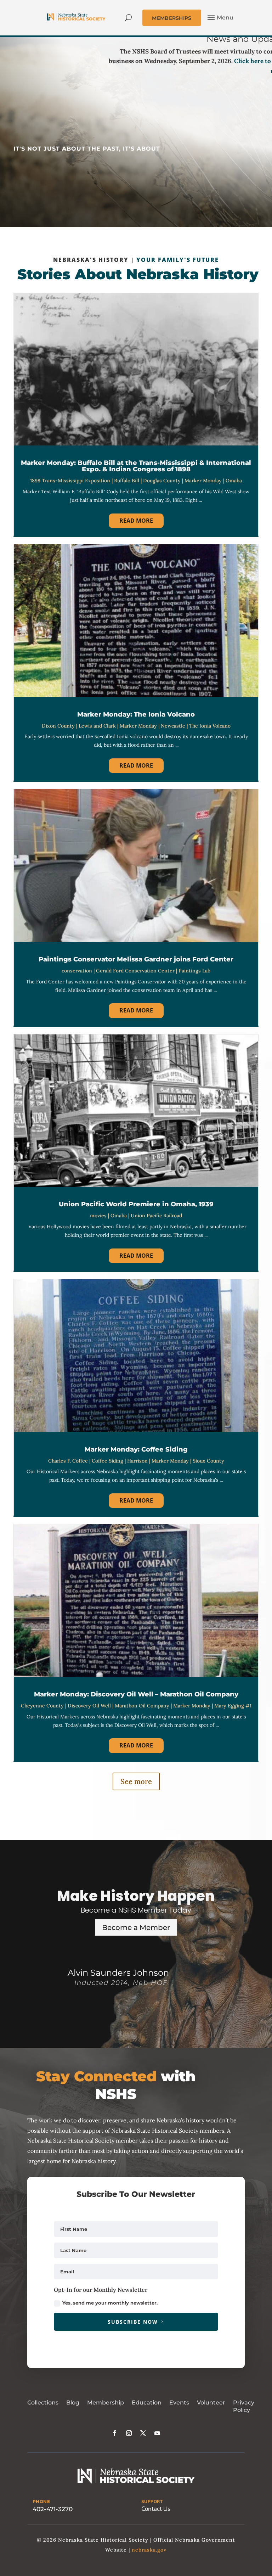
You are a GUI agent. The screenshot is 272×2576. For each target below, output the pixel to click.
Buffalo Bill (127, 481)
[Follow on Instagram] (129, 2433)
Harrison (137, 1461)
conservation (77, 971)
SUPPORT (152, 2502)
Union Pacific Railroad (156, 1216)
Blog (73, 2403)
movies (98, 1216)
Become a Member (136, 1927)
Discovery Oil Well (89, 1706)
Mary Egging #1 (233, 1706)
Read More (136, 521)
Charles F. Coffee (68, 1461)
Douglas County (162, 481)
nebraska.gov (149, 2550)
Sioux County (208, 1461)
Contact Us (156, 2509)
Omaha (234, 481)
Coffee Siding (107, 1461)
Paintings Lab (194, 971)
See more (136, 1781)
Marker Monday (203, 481)
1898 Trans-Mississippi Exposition (70, 481)
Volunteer (211, 2403)
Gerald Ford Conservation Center (135, 971)
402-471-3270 (53, 2509)
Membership (106, 2403)
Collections (43, 2403)
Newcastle (173, 726)
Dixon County (58, 726)
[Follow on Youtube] (157, 2433)
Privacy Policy (244, 2406)
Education (147, 2403)
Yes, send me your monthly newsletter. (110, 2303)
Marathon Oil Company (142, 1706)
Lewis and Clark (97, 726)
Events (179, 2403)
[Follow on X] (143, 2433)
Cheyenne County (42, 1706)
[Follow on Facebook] (115, 2433)
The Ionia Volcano (210, 726)
